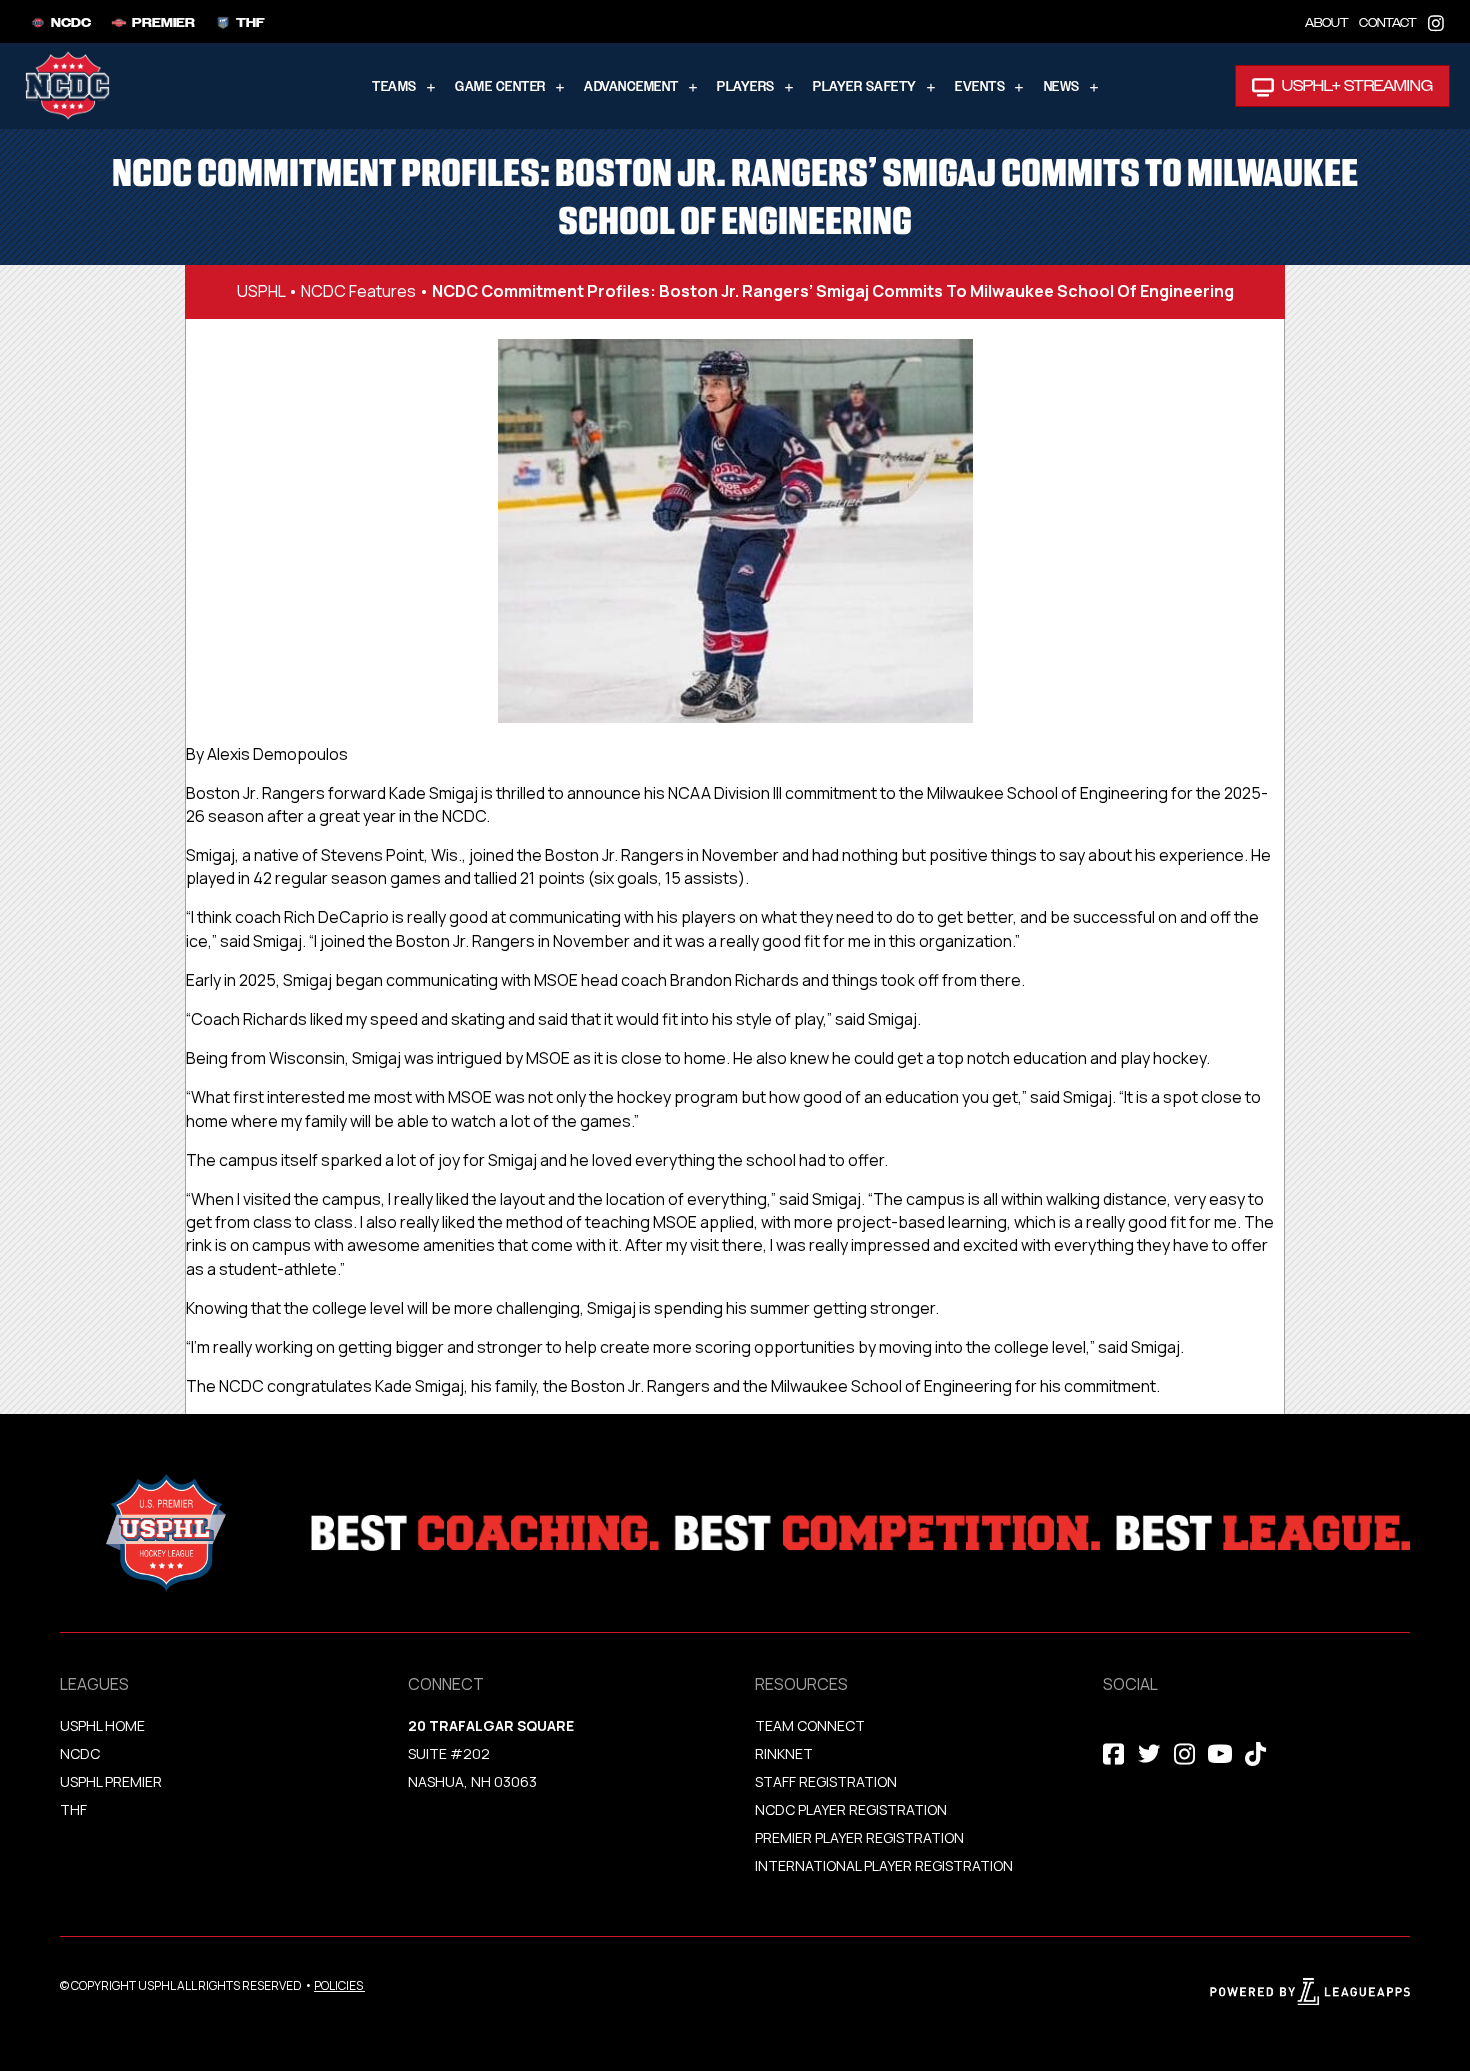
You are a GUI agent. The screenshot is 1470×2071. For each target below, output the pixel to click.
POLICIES (338, 1985)
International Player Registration (885, 1865)
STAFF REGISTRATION (826, 1781)
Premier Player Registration (859, 1837)
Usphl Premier (111, 1781)
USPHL (261, 291)
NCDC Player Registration (851, 1809)
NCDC (80, 1753)
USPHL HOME (102, 1725)
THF (73, 1809)
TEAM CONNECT (810, 1725)
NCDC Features (358, 291)
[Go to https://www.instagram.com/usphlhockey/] (1436, 21)
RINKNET (784, 1753)
